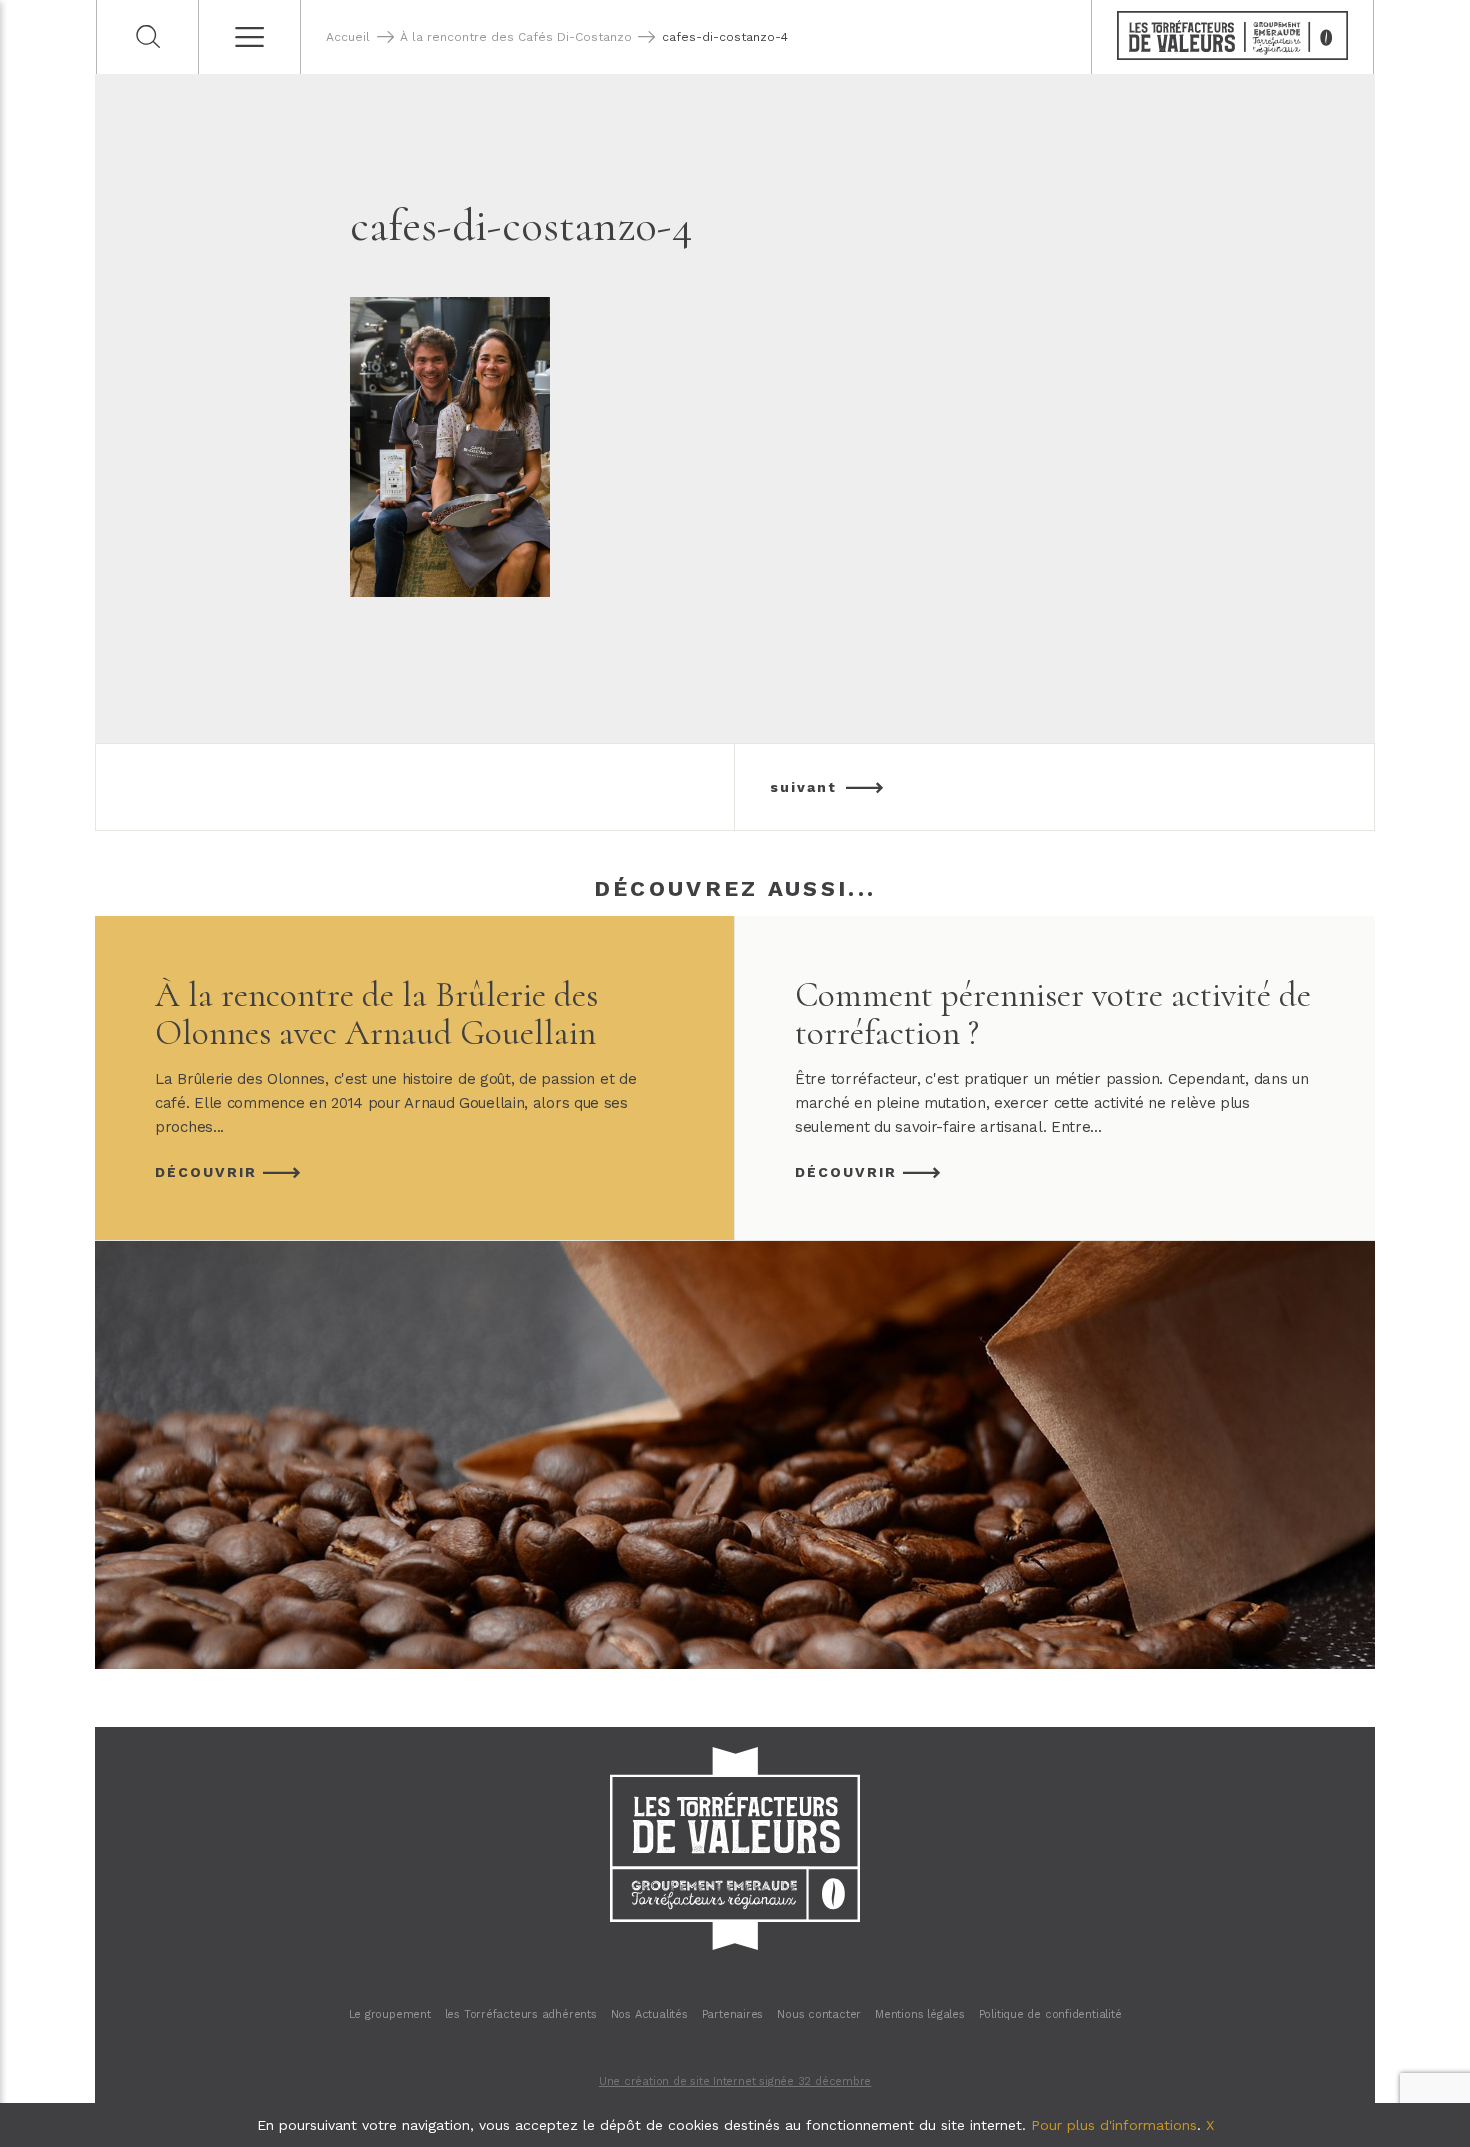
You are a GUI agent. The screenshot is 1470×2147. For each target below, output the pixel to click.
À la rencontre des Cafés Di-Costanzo (516, 37)
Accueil (348, 37)
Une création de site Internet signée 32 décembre (735, 2081)
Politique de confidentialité (1050, 2014)
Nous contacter (819, 2014)
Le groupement (390, 2014)
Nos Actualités (649, 2014)
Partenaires (733, 2014)
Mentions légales (919, 2014)
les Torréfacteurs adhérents (521, 2014)
